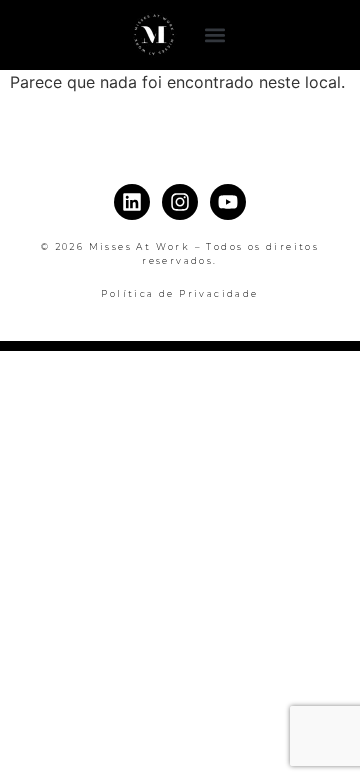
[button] (215, 35)
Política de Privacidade (179, 293)
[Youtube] (228, 202)
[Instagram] (180, 202)
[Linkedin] (132, 202)
